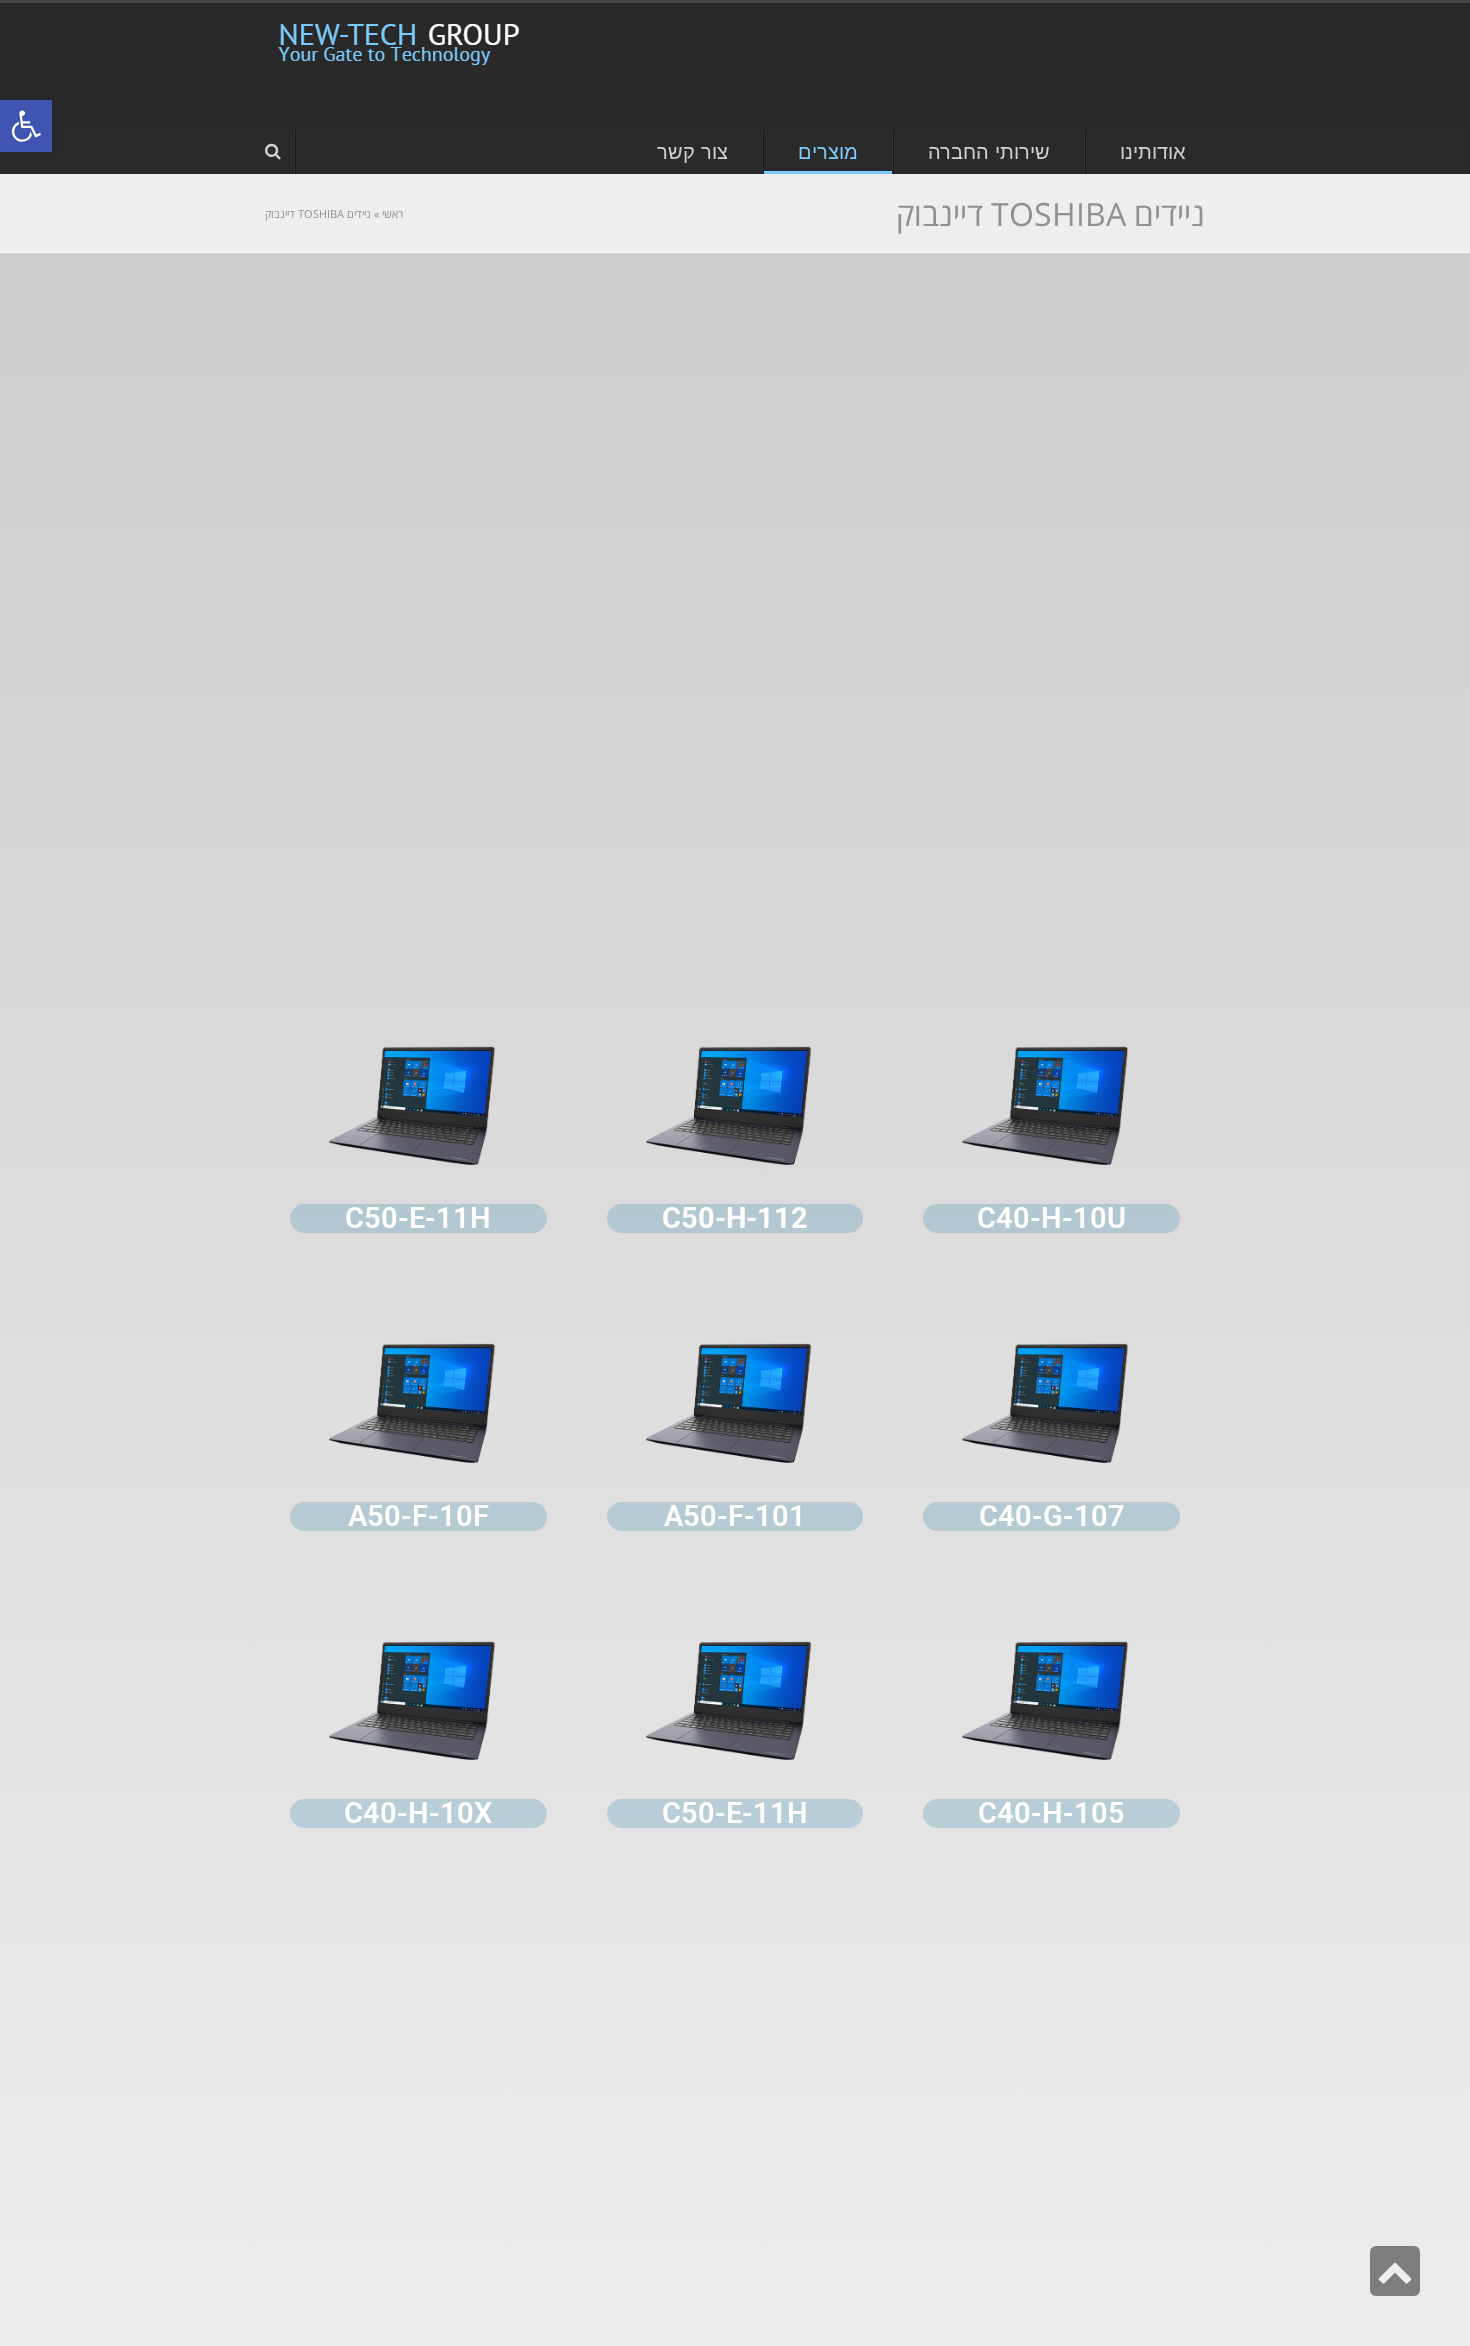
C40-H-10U (1051, 1218)
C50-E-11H (735, 1813)
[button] (26, 126)
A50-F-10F (418, 1516)
